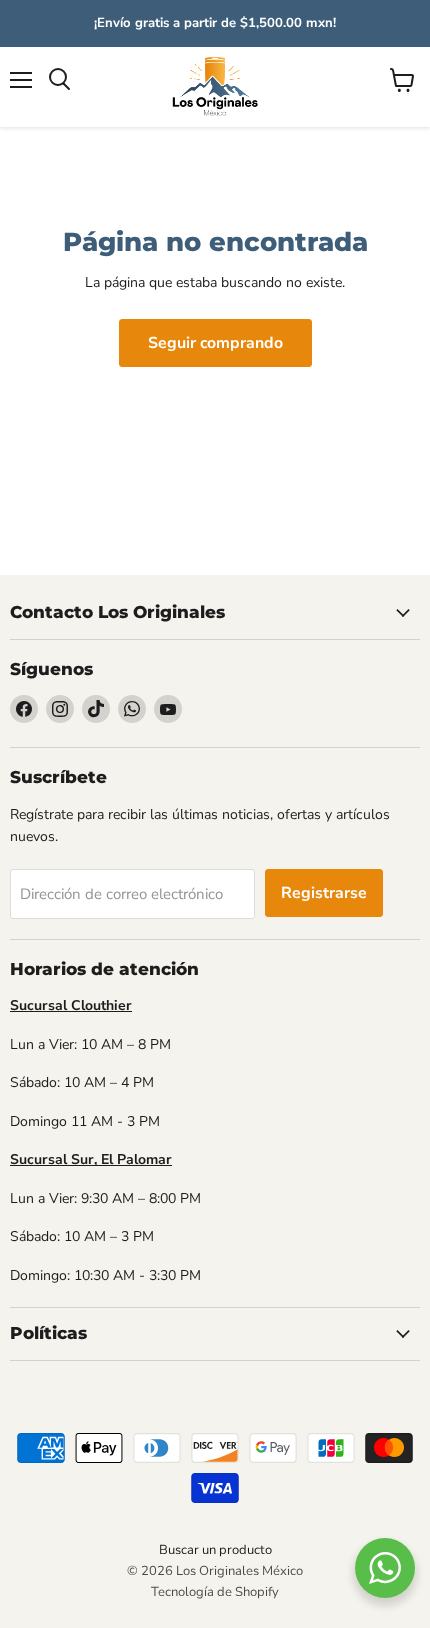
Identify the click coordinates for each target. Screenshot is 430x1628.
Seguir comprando (215, 343)
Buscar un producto (215, 1550)
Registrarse (324, 893)
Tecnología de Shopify (215, 1592)
